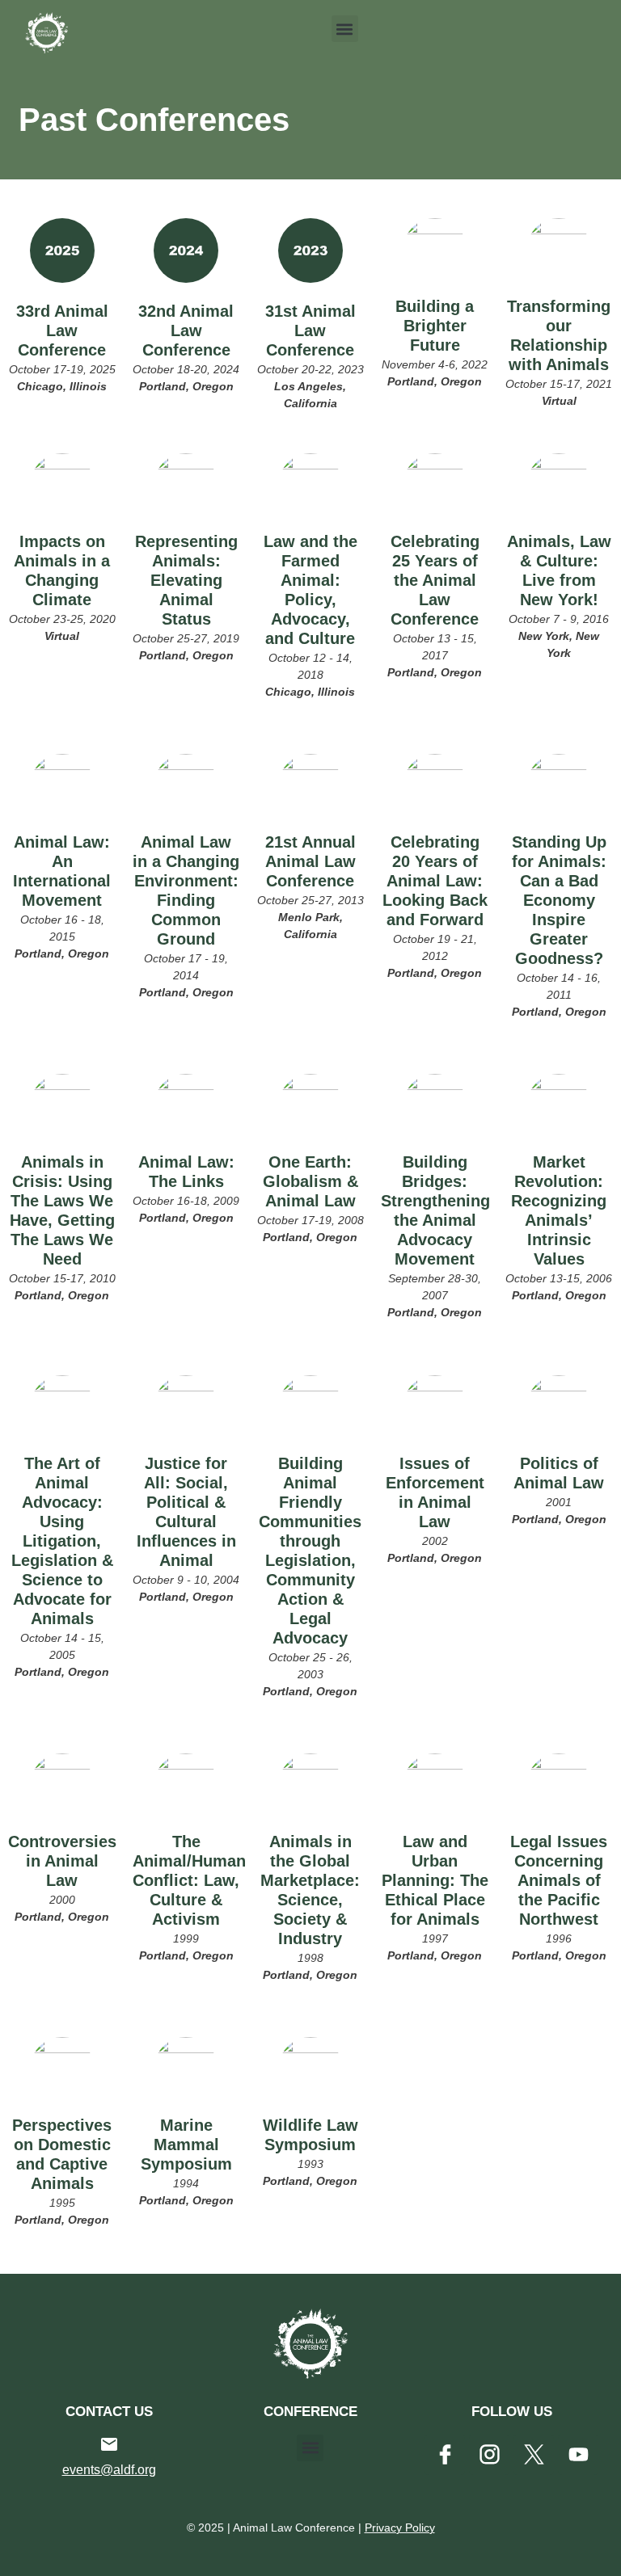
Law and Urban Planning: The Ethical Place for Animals (435, 1880)
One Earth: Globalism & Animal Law (310, 1181)
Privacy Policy (400, 2528)
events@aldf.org (109, 2470)
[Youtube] (578, 2455)
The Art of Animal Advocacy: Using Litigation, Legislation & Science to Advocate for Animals (62, 1541)
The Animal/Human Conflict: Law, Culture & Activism (189, 1880)
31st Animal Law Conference (310, 330)
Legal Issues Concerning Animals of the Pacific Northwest (559, 1880)
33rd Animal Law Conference (62, 330)
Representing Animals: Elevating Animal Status (186, 580)
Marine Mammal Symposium (186, 2145)
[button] (345, 29)
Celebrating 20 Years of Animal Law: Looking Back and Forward (435, 881)
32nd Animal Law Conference (186, 330)
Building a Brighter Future (435, 326)
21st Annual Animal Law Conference (310, 861)
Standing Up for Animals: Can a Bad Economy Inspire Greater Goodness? (559, 900)
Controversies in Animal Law (62, 1861)
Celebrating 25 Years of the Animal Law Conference (435, 580)
